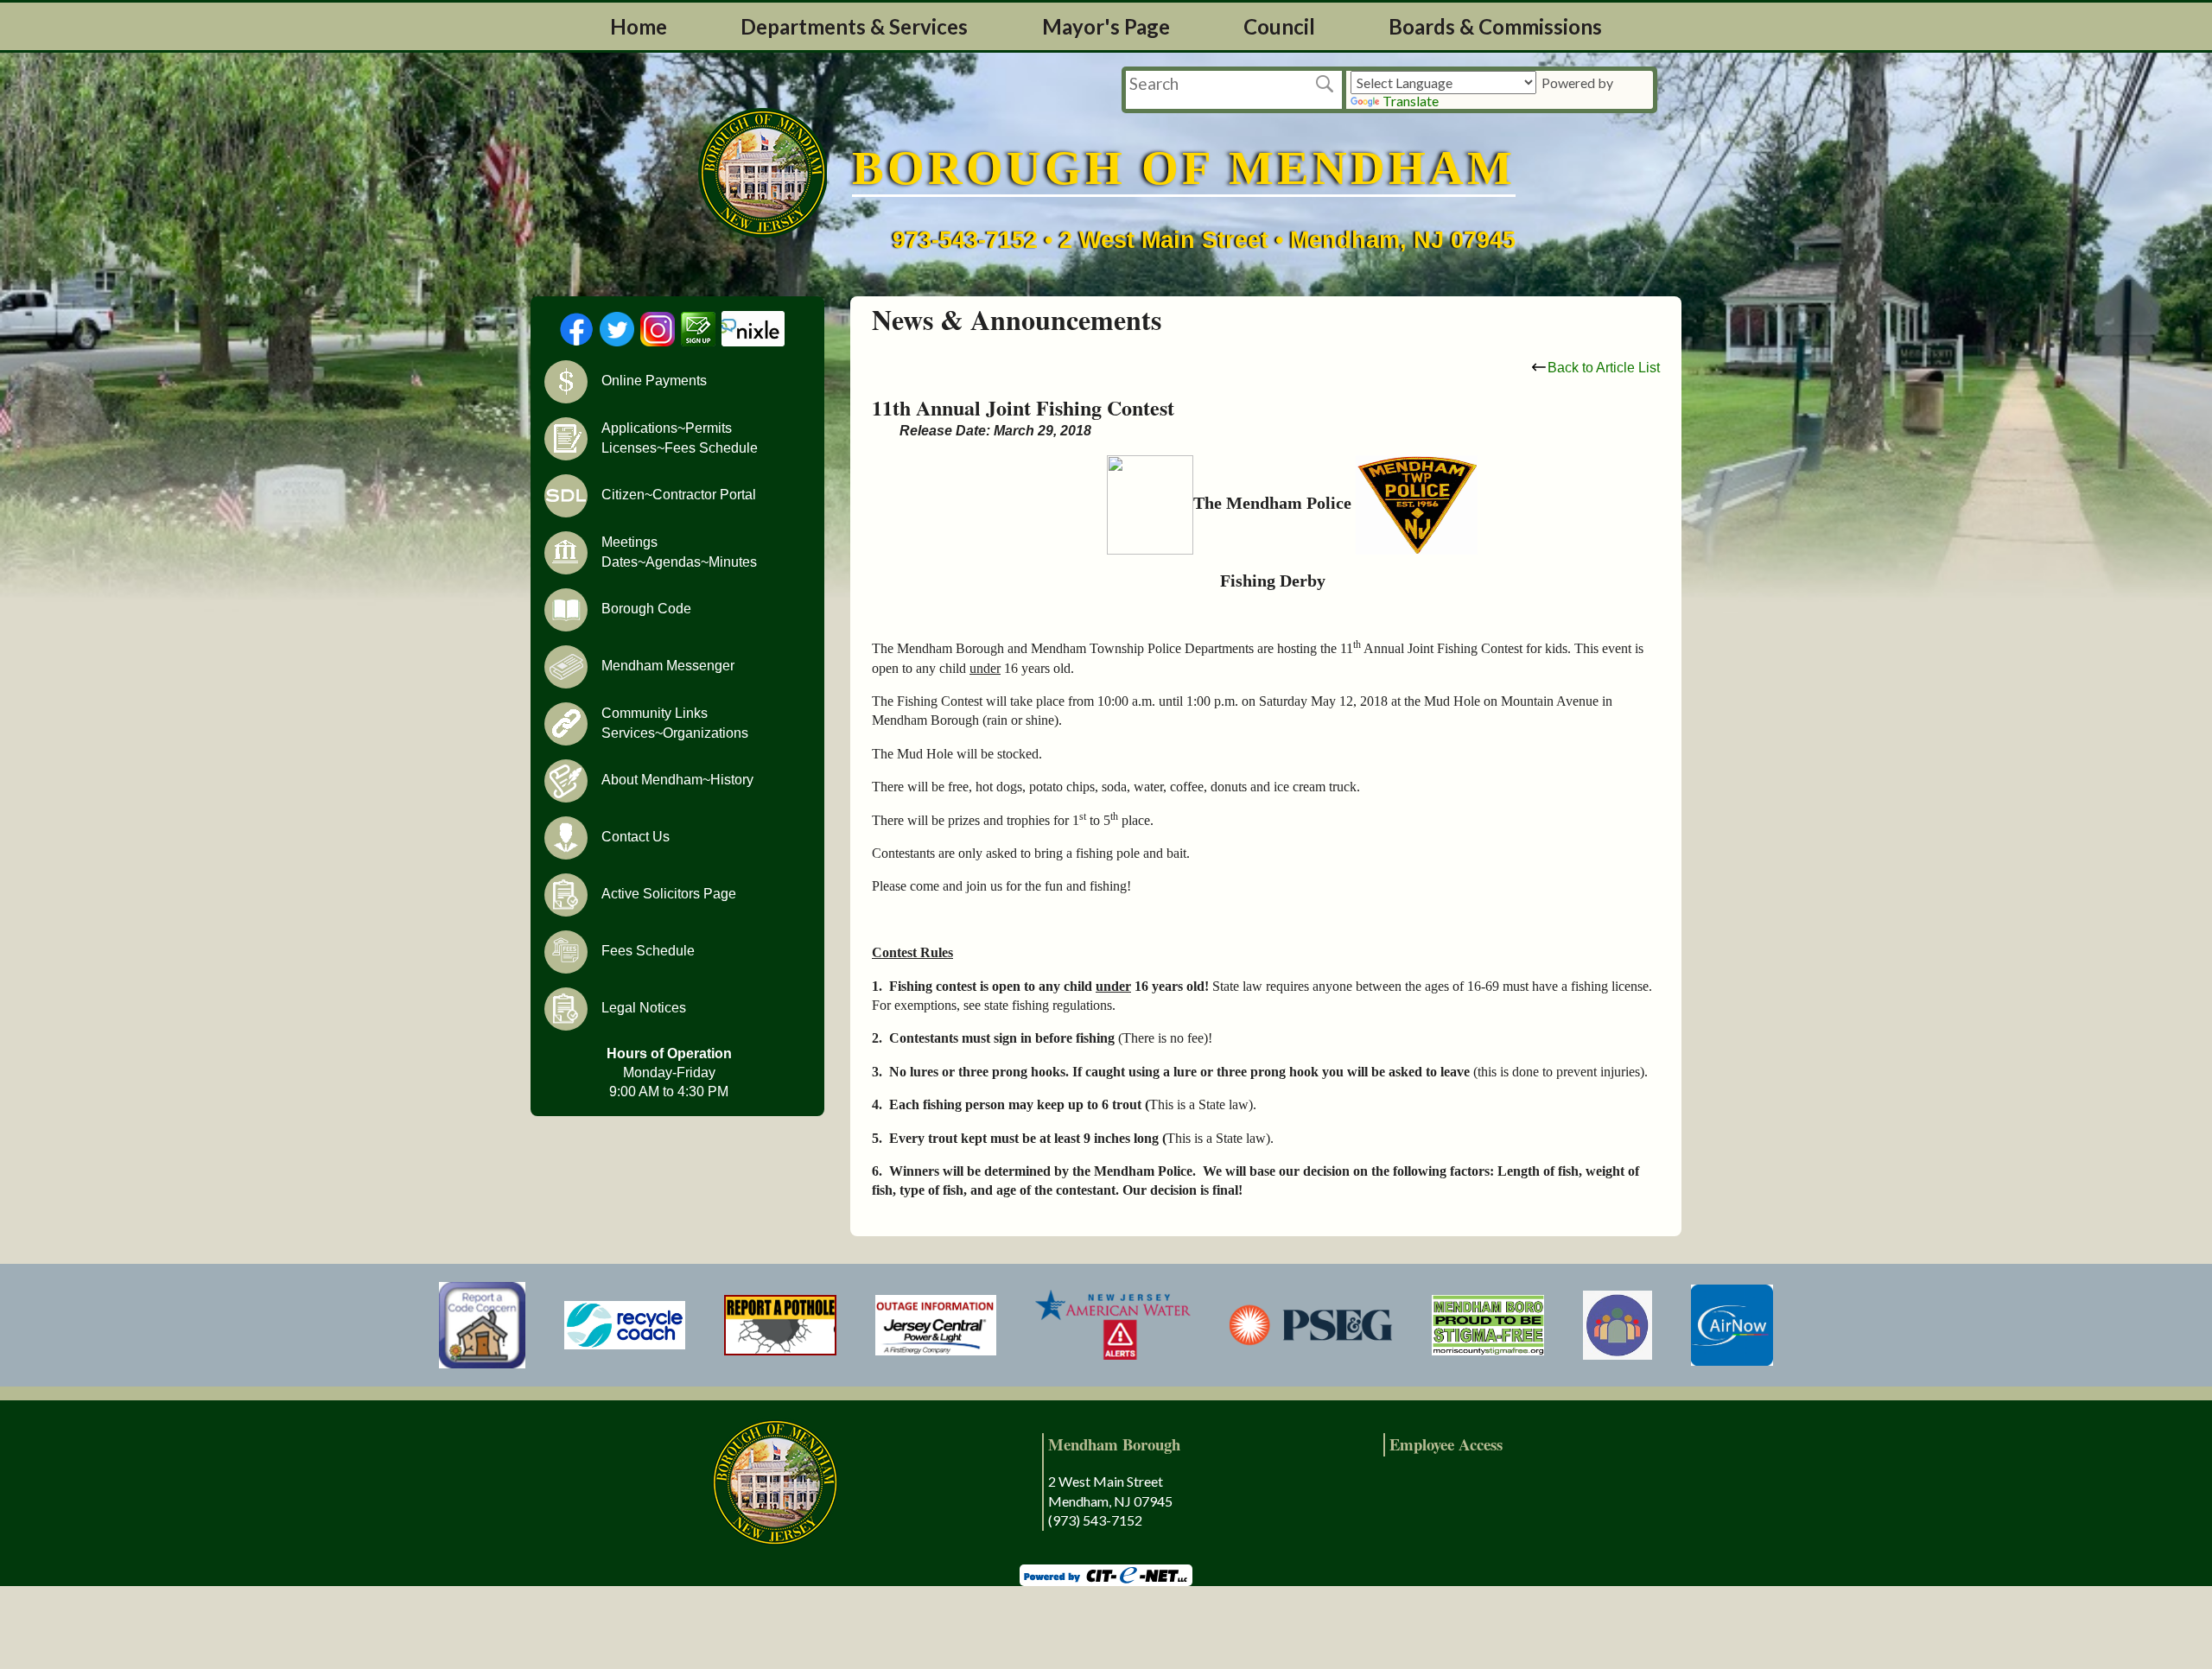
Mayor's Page (1106, 26)
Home (639, 26)
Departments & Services (854, 26)
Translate (1411, 101)
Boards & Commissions (1495, 26)
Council (1279, 26)
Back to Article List (1604, 368)
